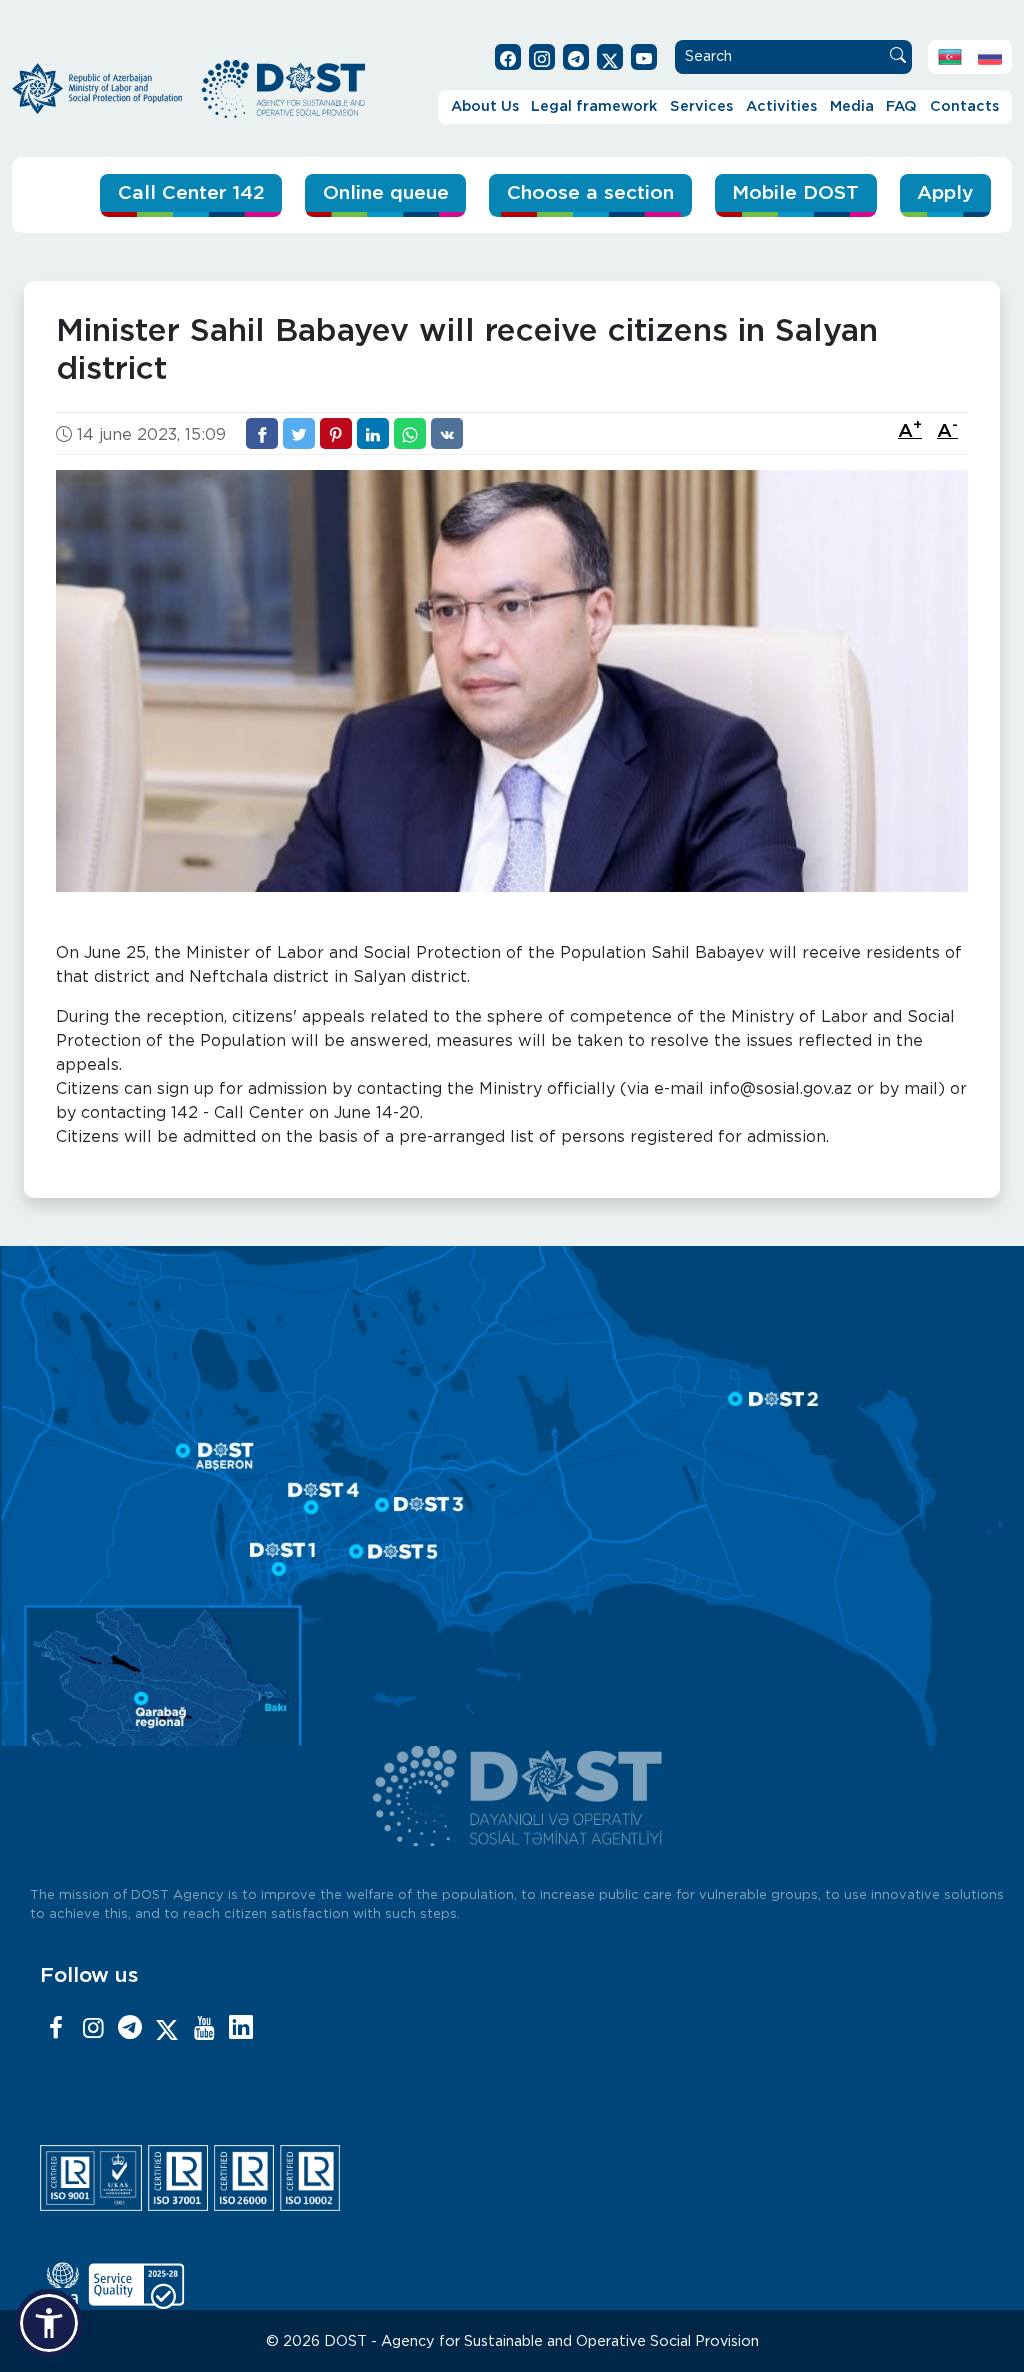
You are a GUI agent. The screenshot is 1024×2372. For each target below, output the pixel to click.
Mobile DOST (795, 193)
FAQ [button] (901, 106)
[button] (49, 2323)
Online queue (386, 193)
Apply (945, 193)
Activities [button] (781, 106)
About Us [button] (485, 106)
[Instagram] (93, 2029)
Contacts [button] (964, 106)
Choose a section (590, 193)
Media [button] (852, 106)
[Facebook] (56, 2029)
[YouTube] (204, 2029)
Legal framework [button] (594, 106)
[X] (167, 2029)
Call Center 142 (191, 193)
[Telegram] (130, 2029)
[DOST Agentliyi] (241, 2029)
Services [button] (701, 106)
